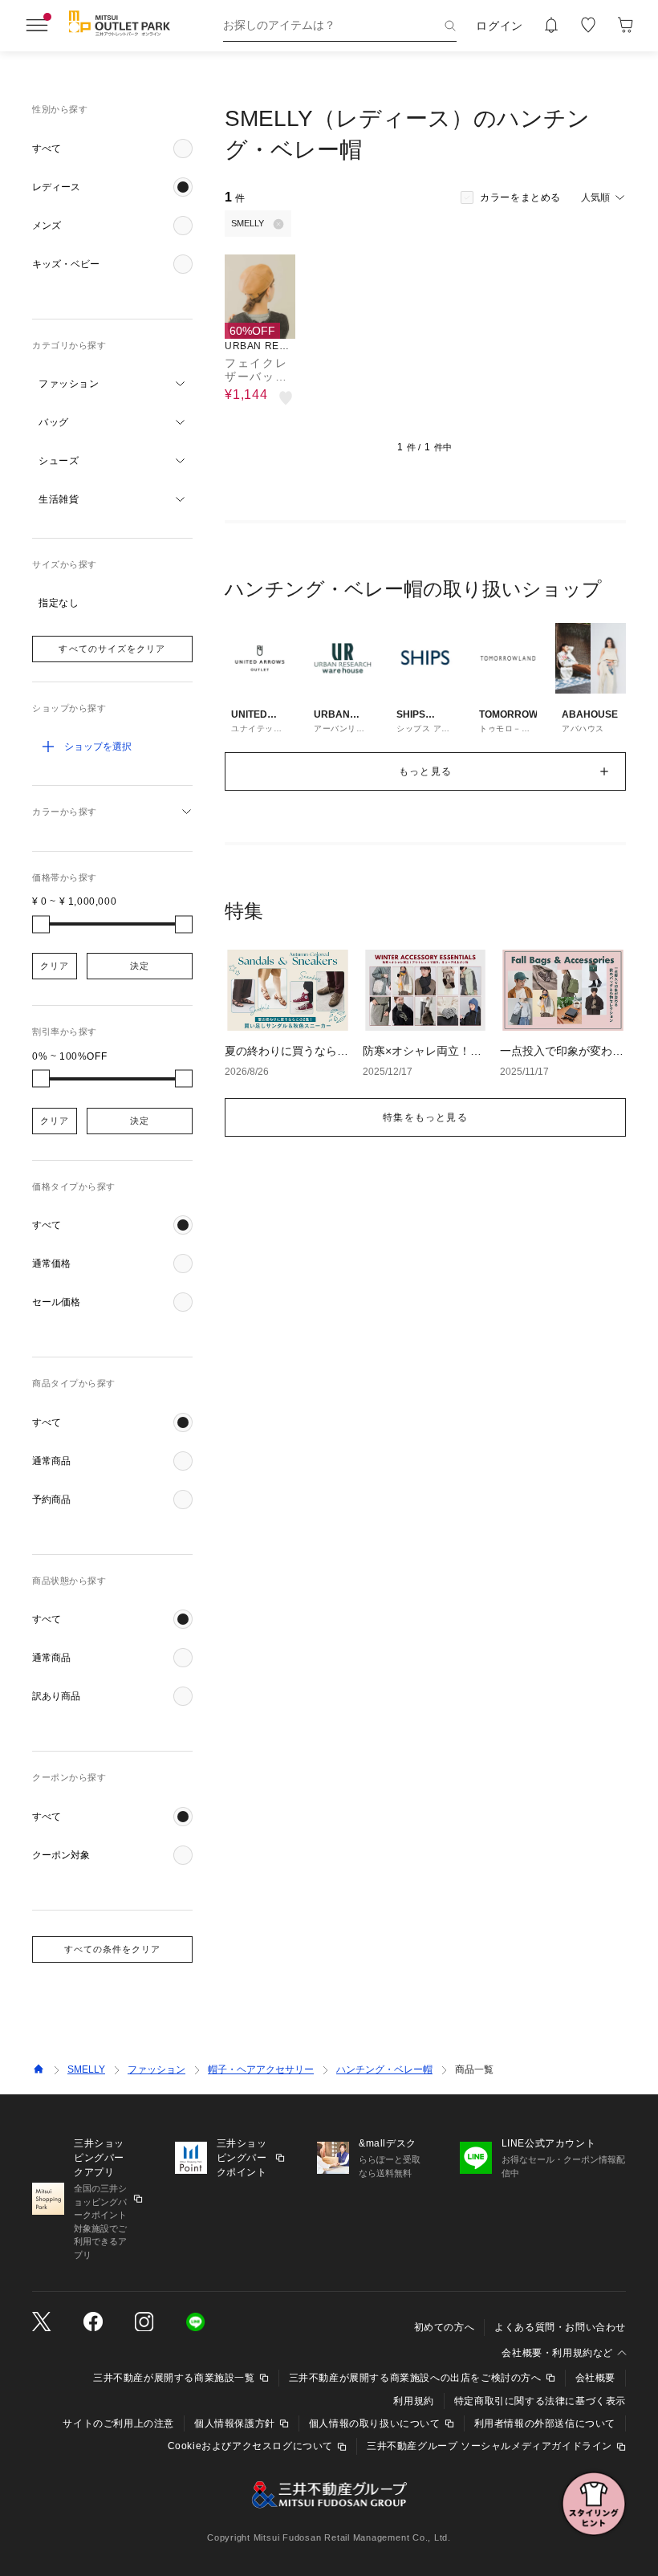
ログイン (500, 26)
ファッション (156, 2069)
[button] (112, 149)
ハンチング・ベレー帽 (384, 2069)
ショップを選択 (98, 747)
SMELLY (86, 2069)
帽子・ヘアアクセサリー (261, 2069)
